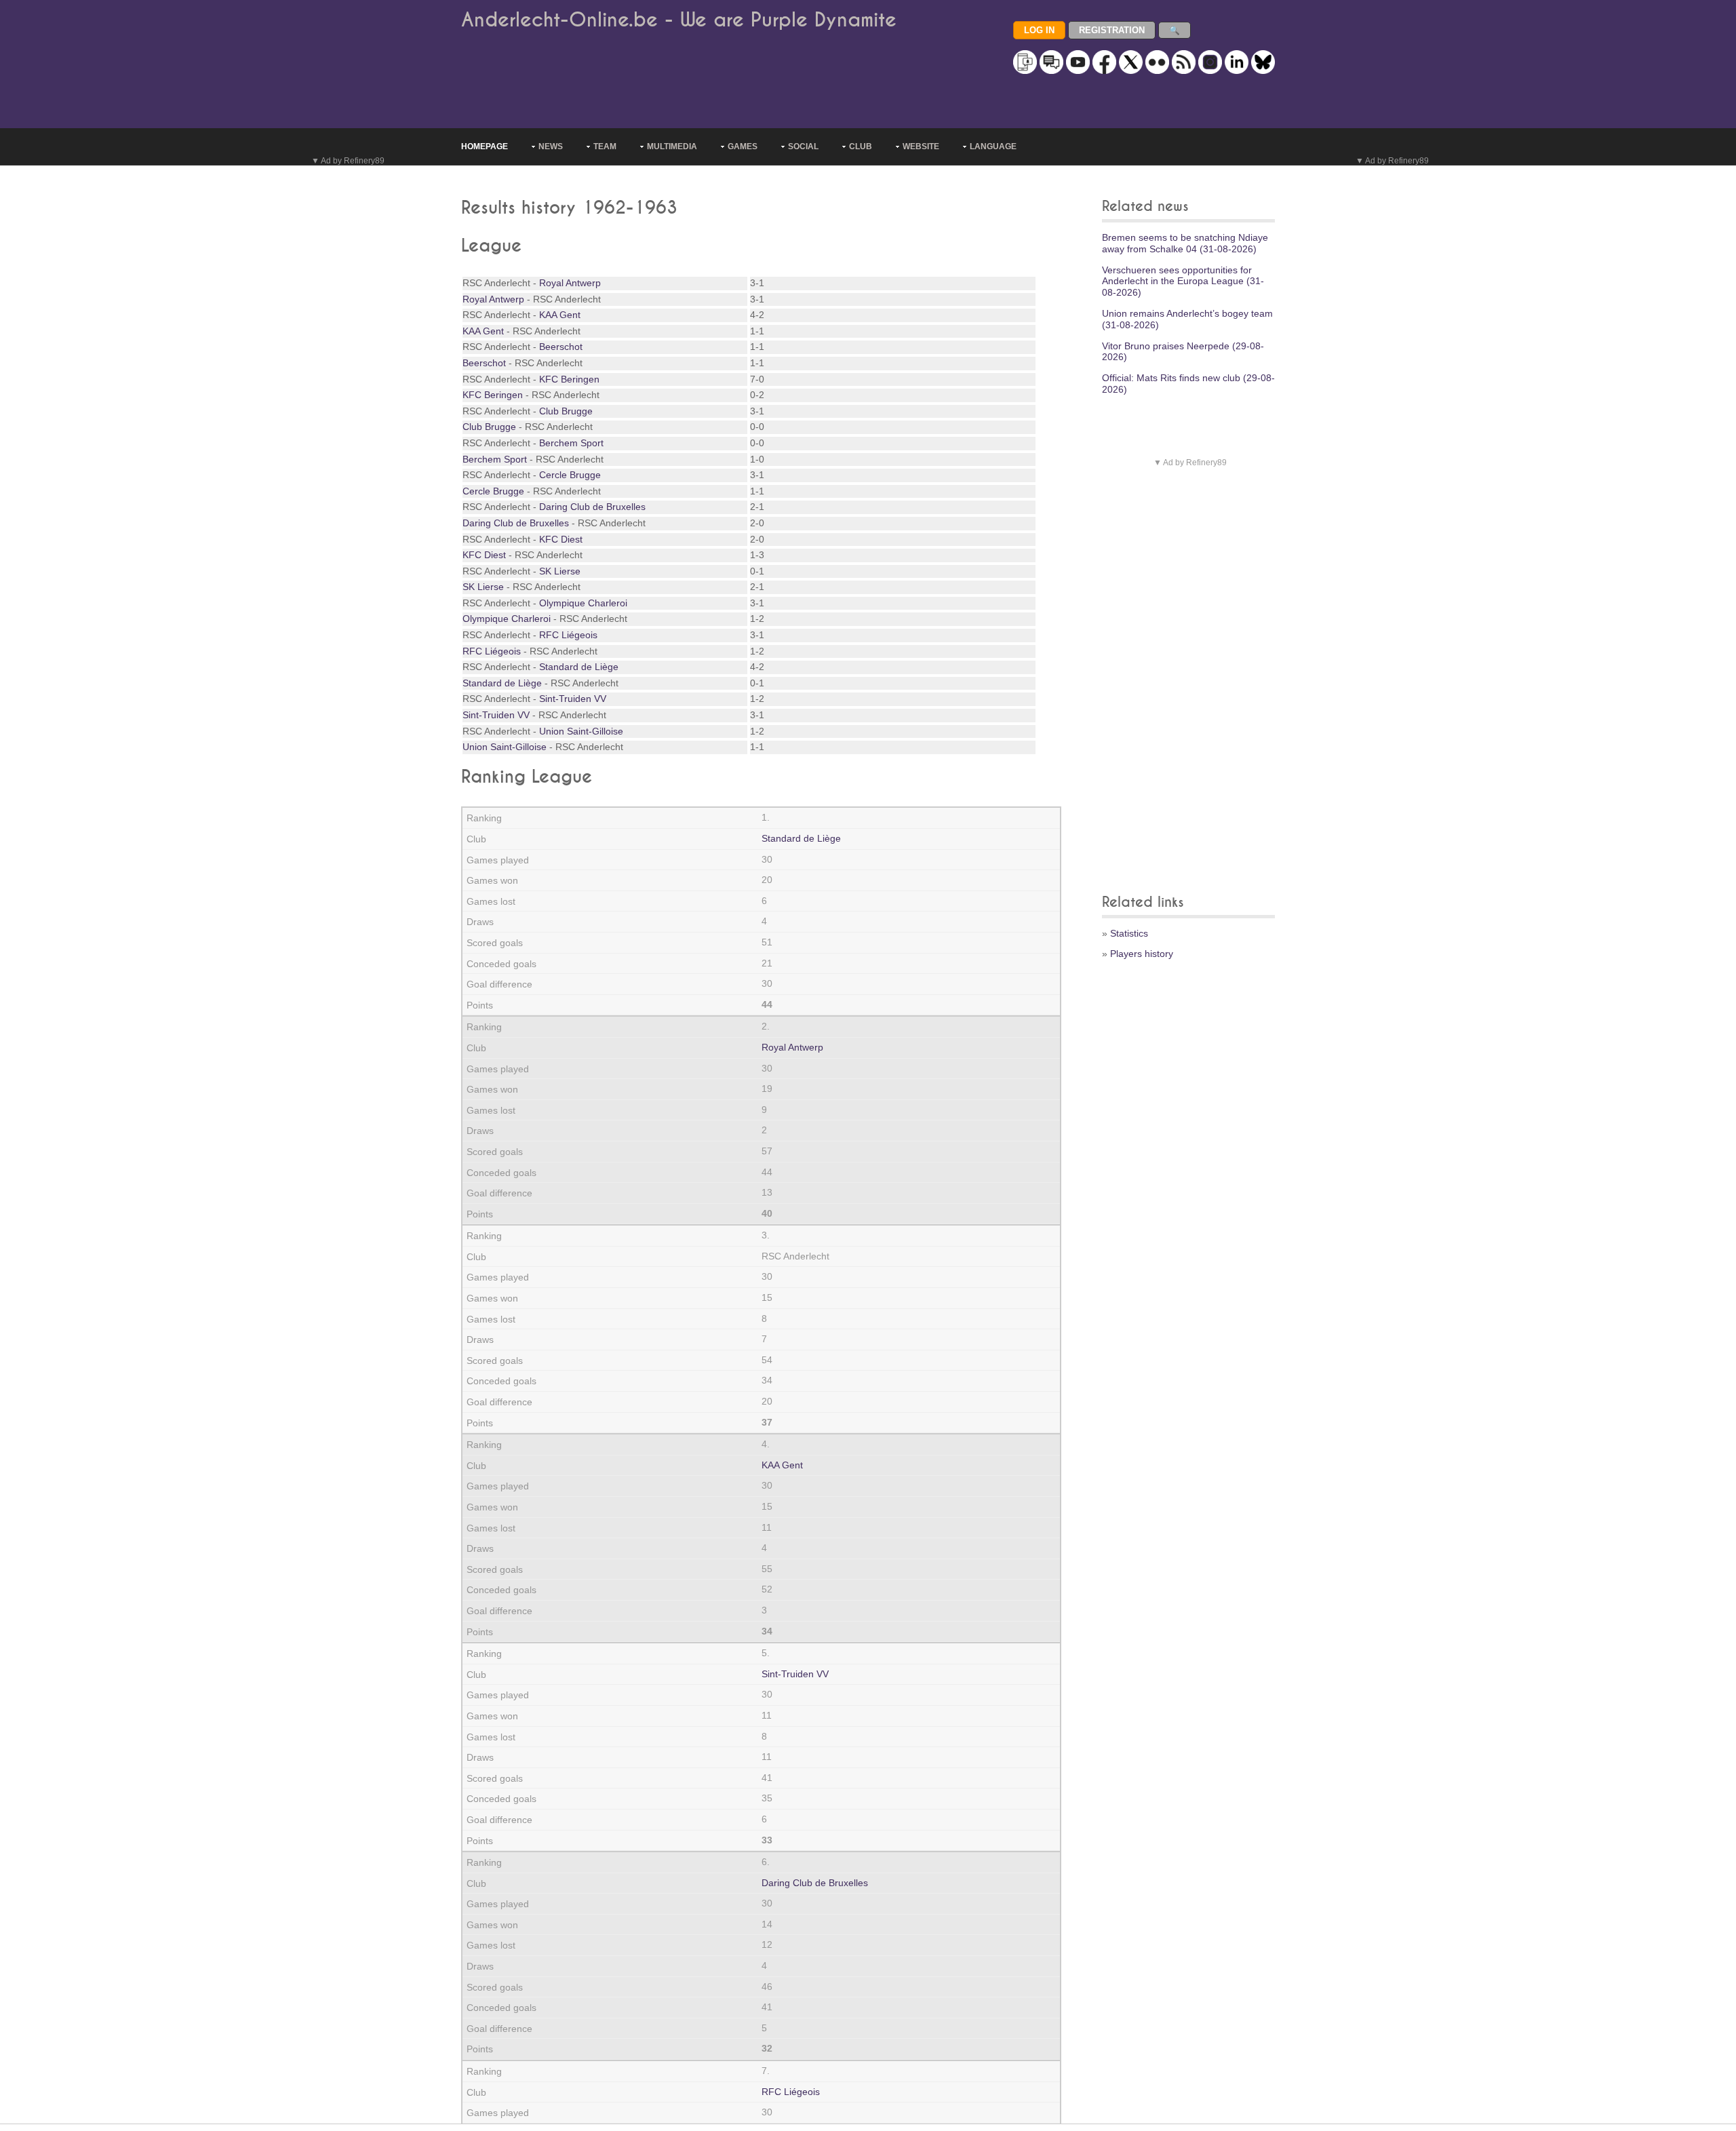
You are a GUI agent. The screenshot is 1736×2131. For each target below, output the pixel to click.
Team (605, 146)
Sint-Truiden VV (573, 699)
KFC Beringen (569, 379)
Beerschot (561, 347)
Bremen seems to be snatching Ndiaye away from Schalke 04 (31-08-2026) (1185, 243)
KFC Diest (561, 539)
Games (743, 146)
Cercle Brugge (570, 475)
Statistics (1129, 933)
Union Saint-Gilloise (581, 731)
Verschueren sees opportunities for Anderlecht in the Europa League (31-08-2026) (1183, 281)
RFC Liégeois (568, 635)
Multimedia (672, 146)
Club (861, 146)
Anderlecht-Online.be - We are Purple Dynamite (679, 20)
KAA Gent (560, 315)
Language (993, 146)
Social (803, 146)
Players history (1142, 954)
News (551, 146)
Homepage (485, 146)
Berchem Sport (571, 443)
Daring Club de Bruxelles (592, 507)
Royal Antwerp (570, 283)
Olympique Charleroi (583, 603)
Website (921, 146)
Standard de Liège (579, 667)
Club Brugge (566, 411)
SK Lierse (560, 571)
